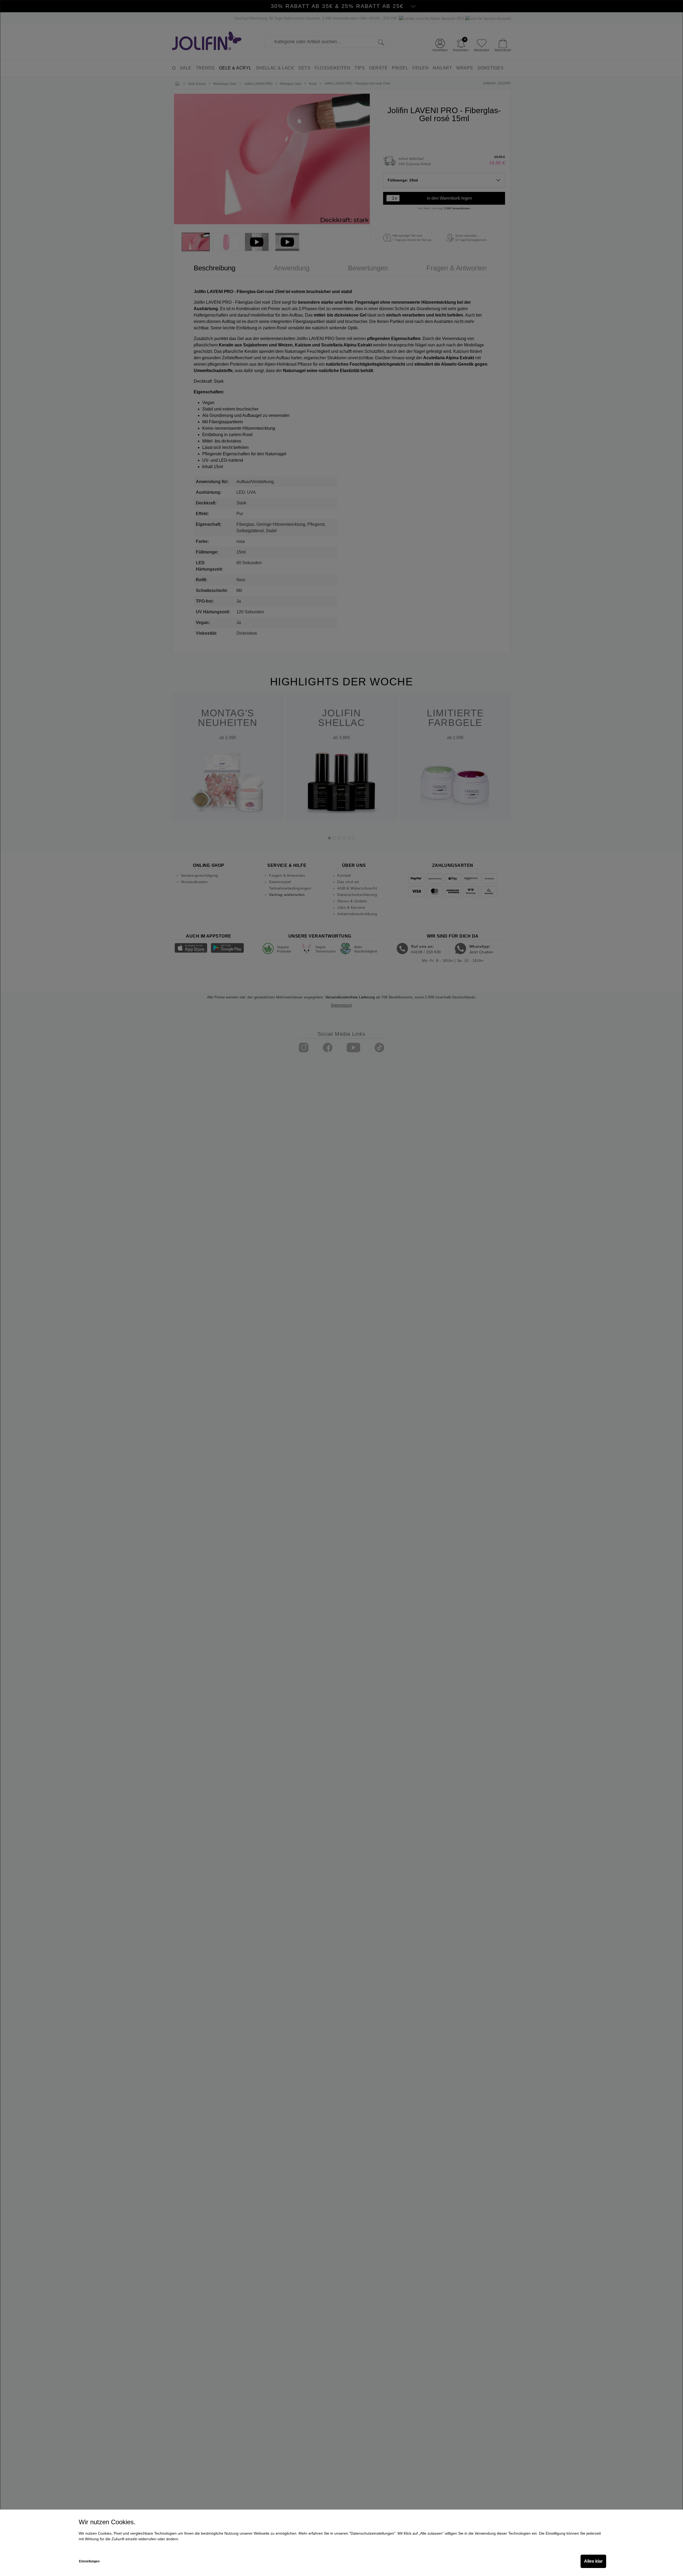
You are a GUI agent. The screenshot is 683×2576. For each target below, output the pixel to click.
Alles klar (593, 2561)
